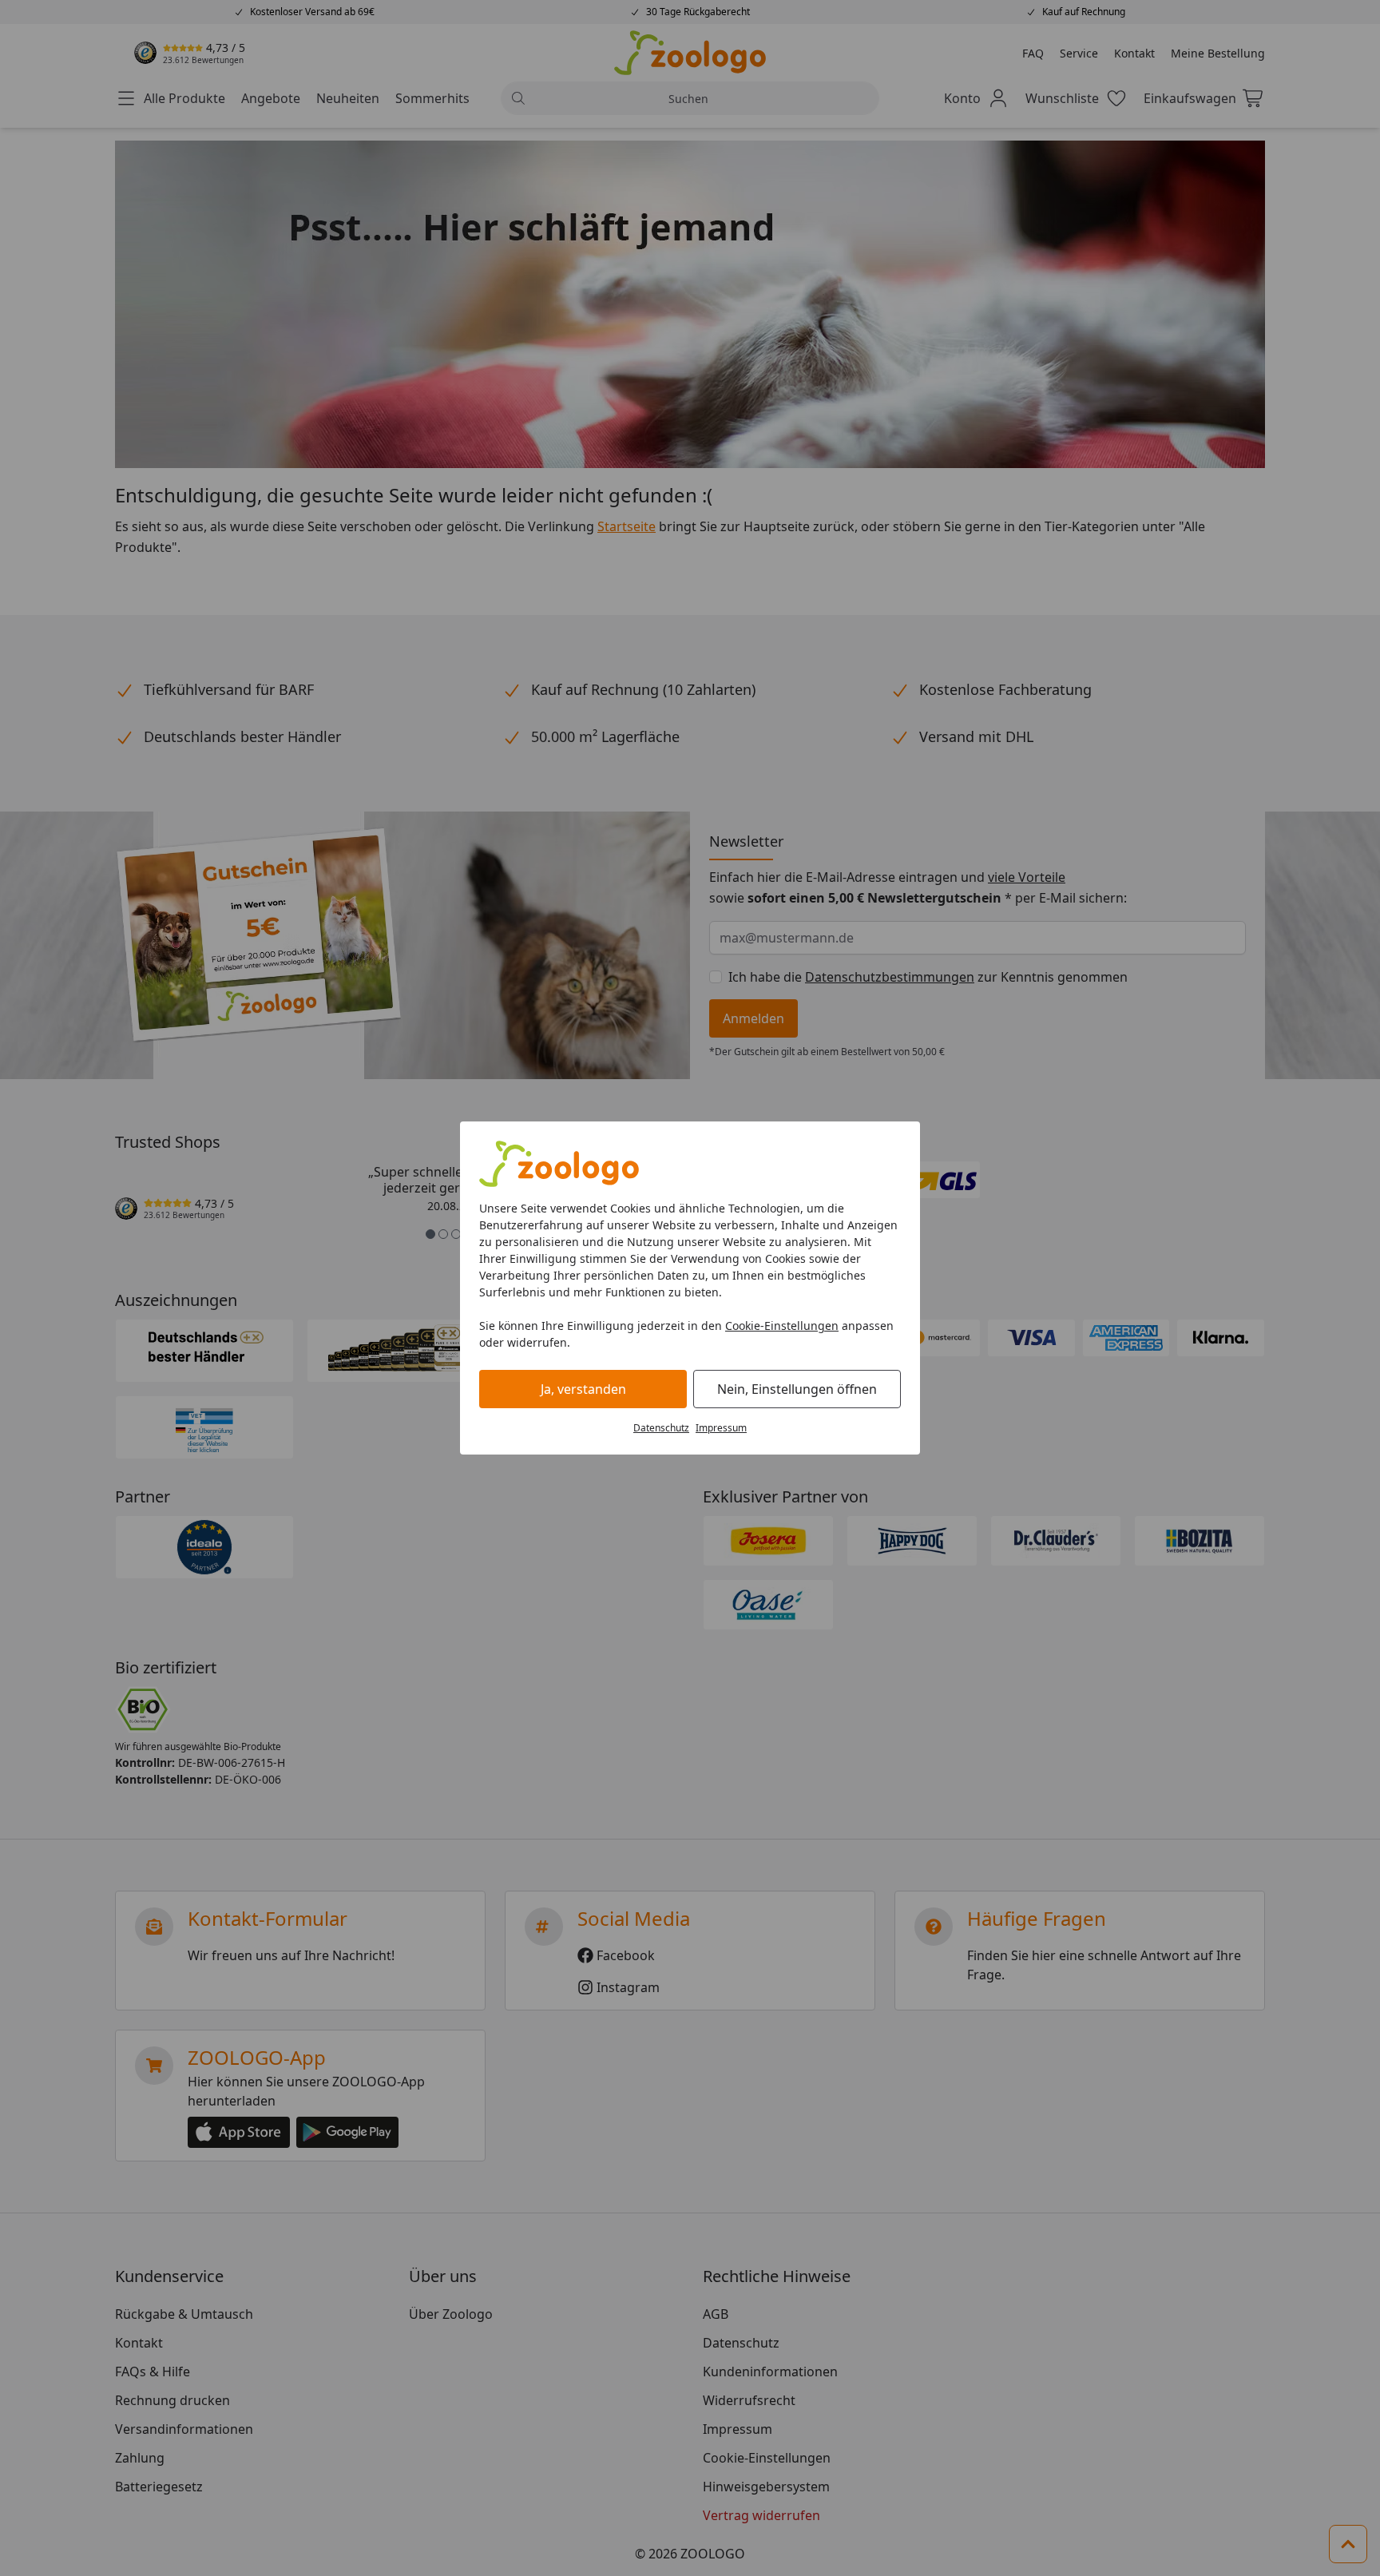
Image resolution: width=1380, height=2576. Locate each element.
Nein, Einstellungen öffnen (797, 1389)
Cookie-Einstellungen (782, 1326)
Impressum (721, 1428)
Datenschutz (661, 1428)
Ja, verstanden (583, 1389)
